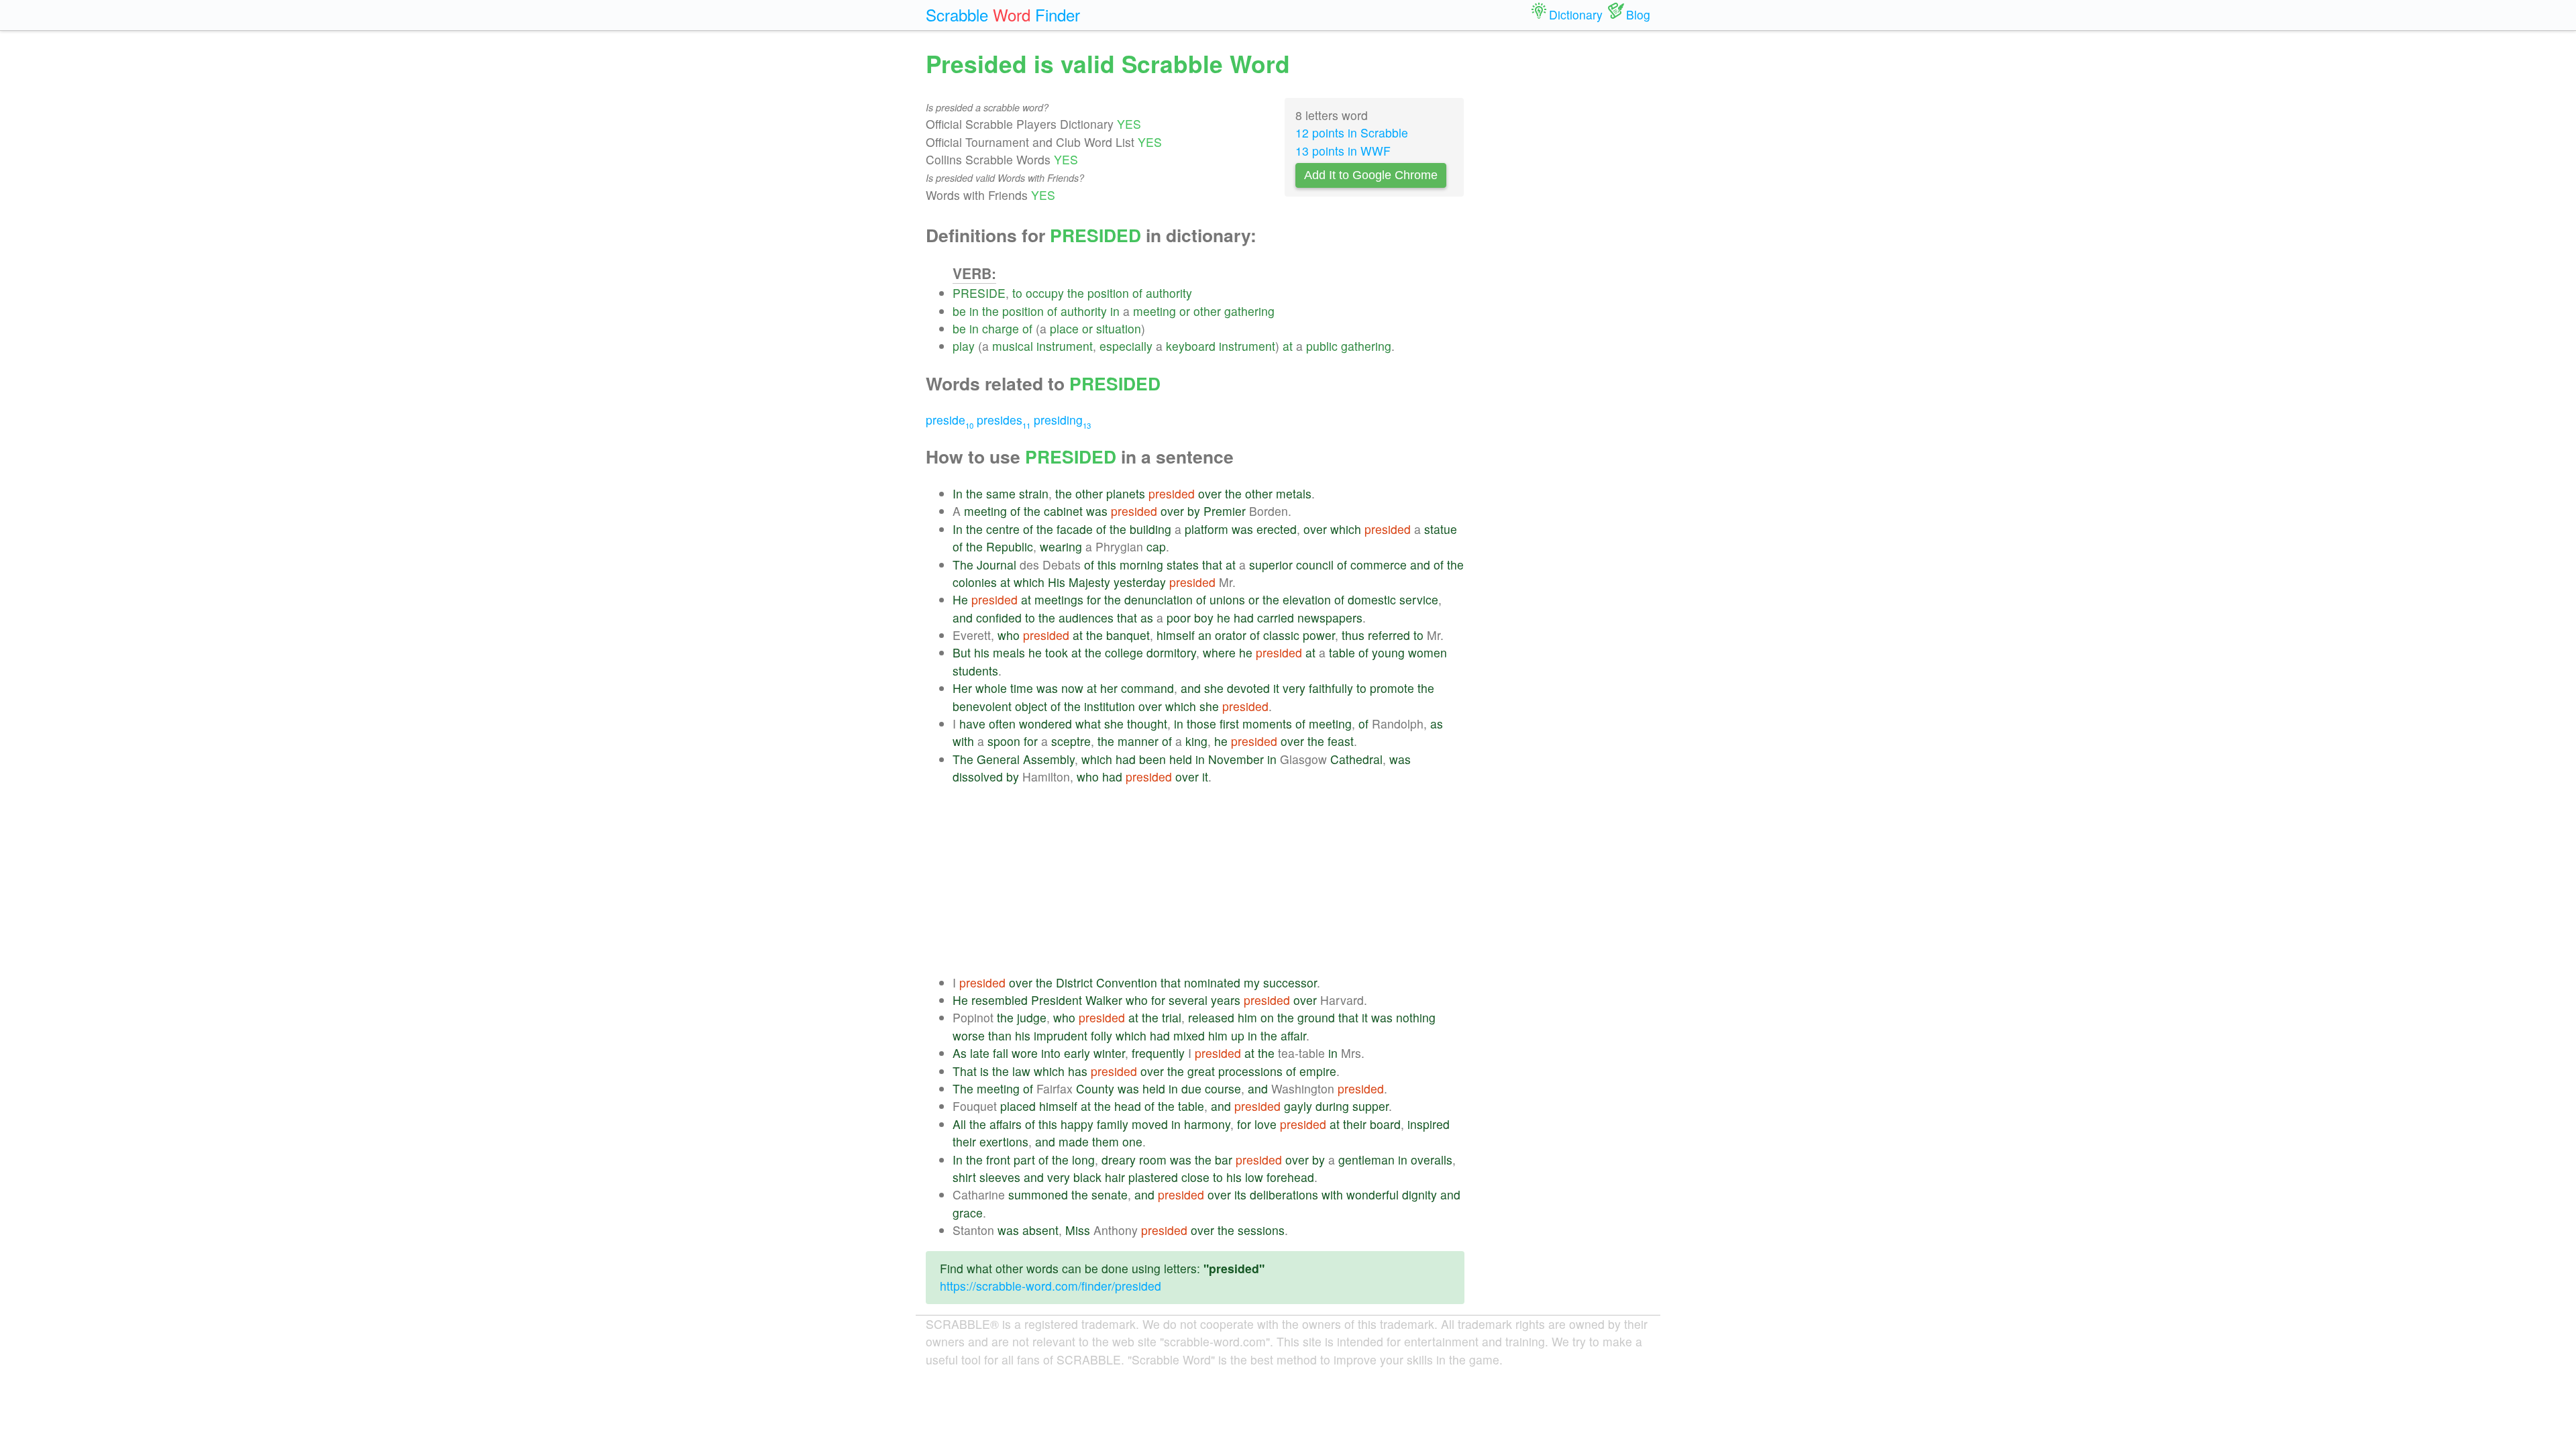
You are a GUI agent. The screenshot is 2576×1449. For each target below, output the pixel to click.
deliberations (1284, 1194)
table (1342, 652)
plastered (1153, 1177)
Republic (1010, 546)
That (965, 1071)
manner (1138, 741)
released (1211, 1017)
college (1124, 652)
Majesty (1089, 582)
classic (1281, 635)
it (1276, 688)
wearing (1061, 546)
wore (1025, 1053)
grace (968, 1213)
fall (1001, 1053)
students (975, 670)
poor (1179, 618)
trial (1172, 1017)
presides (1004, 420)
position (1108, 293)
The (963, 565)
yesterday (1140, 582)
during (1332, 1106)
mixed (1189, 1035)
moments (1267, 723)
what (1088, 723)
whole (991, 688)
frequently (1158, 1053)
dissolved (978, 776)
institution (1110, 706)
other (1207, 311)
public (1322, 346)
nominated (1212, 982)
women (1428, 652)
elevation (1307, 599)
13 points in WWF (1343, 151)
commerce (1379, 565)
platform (1206, 529)
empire (1318, 1071)
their (1355, 1124)
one (1132, 1141)
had (1244, 618)
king (1196, 741)
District (1074, 982)
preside (950, 420)
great (1201, 1071)
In (958, 493)
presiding (1062, 420)
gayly (1298, 1106)
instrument (1065, 346)
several (1188, 1000)
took (1057, 652)
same (1001, 493)
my (1252, 982)
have (972, 723)
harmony (1207, 1124)
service (1419, 599)
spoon (1004, 741)
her (1109, 688)
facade (1075, 529)
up (1238, 1035)
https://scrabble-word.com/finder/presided (1051, 1286)
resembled (1000, 1000)
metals (1294, 493)
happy (1077, 1124)
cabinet (1063, 511)
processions (1250, 1071)
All (959, 1124)
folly (1102, 1035)
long (1083, 1160)
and (1420, 565)
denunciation (1159, 599)
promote (1392, 688)
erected (1277, 529)
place (1064, 328)
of (1137, 293)
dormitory (1171, 652)
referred (1389, 635)
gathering (1249, 311)
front (998, 1160)
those (1201, 723)
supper (1371, 1106)
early (1077, 1053)
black (1087, 1177)
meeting (1155, 311)
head (1128, 1106)
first (1229, 723)
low (1254, 1177)
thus (1353, 635)
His (1057, 582)
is (984, 1071)
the (1076, 293)
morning (1141, 565)
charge (1001, 328)
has (1078, 1071)
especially (1126, 346)
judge (1032, 1017)
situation (1119, 328)
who (1009, 635)
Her (962, 688)
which (1346, 529)
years (1226, 1000)
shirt (964, 1177)
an (1205, 635)
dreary (1119, 1160)
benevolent (982, 706)
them (1106, 1141)
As (960, 1053)
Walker (1104, 1000)
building (1150, 529)
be (959, 311)
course (1223, 1088)
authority (1169, 293)
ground (1316, 1017)
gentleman (1366, 1160)
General (998, 759)
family (1113, 1124)
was (1097, 511)
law (1021, 1071)
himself (1176, 635)
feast (1341, 741)
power (1319, 635)
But (962, 652)
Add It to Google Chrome (1371, 175)
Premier (1225, 511)
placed (1018, 1106)
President (1057, 1000)
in (974, 311)
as (1147, 618)
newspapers (1330, 618)
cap (1156, 546)
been (1152, 759)
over (1210, 493)
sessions (1261, 1230)
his (982, 652)
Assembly (1049, 759)
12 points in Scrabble (1352, 132)
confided (999, 618)
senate (1110, 1194)
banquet (1128, 635)
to (1017, 293)
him (1247, 1017)
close (1195, 1177)
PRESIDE (979, 293)
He (960, 599)
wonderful (1373, 1194)
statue (1441, 529)
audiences (1086, 618)
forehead (1290, 1177)
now (1072, 688)
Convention (1127, 982)
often (1002, 723)
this (1107, 565)
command (1147, 688)
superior (1271, 565)
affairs (1006, 1124)
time (1022, 688)
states (1183, 565)
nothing (1416, 1017)
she (1214, 688)
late (980, 1053)
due (1191, 1088)
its (1240, 1194)
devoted (1248, 688)
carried (1276, 618)
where (1219, 652)
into (1051, 1053)
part (1024, 1160)
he (1224, 618)
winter (1109, 1053)
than (1000, 1035)
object (1031, 706)
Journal (997, 565)
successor (1290, 982)
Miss (1078, 1230)
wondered (1045, 723)
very (1294, 688)
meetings (1059, 599)
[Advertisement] (1209, 880)
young (1388, 652)
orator (1231, 635)
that (1212, 565)
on (1267, 1017)
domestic (1372, 599)
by (1194, 511)
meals (1009, 652)
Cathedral (1356, 759)
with (963, 741)
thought (1147, 723)
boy (1204, 618)
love (1266, 1124)
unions (1227, 599)
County (1095, 1088)
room (1153, 1160)
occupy (1045, 293)
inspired (1429, 1124)
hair (1115, 1177)
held (1181, 759)
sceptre (1071, 741)
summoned (1038, 1194)
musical (1013, 346)
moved (1150, 1124)
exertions (1004, 1141)
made (1074, 1141)
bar (1224, 1160)
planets (1126, 493)
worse (969, 1035)
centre (1003, 529)
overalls (1432, 1160)
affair (1293, 1035)
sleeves (1000, 1177)
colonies (975, 582)
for (1094, 599)
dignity (1419, 1194)
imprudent (1061, 1035)
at (1288, 346)
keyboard (1191, 346)
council (1315, 565)
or (1185, 311)
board (1385, 1124)
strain (1034, 493)
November (1236, 759)
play (964, 346)
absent (1040, 1230)
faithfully (1331, 688)
